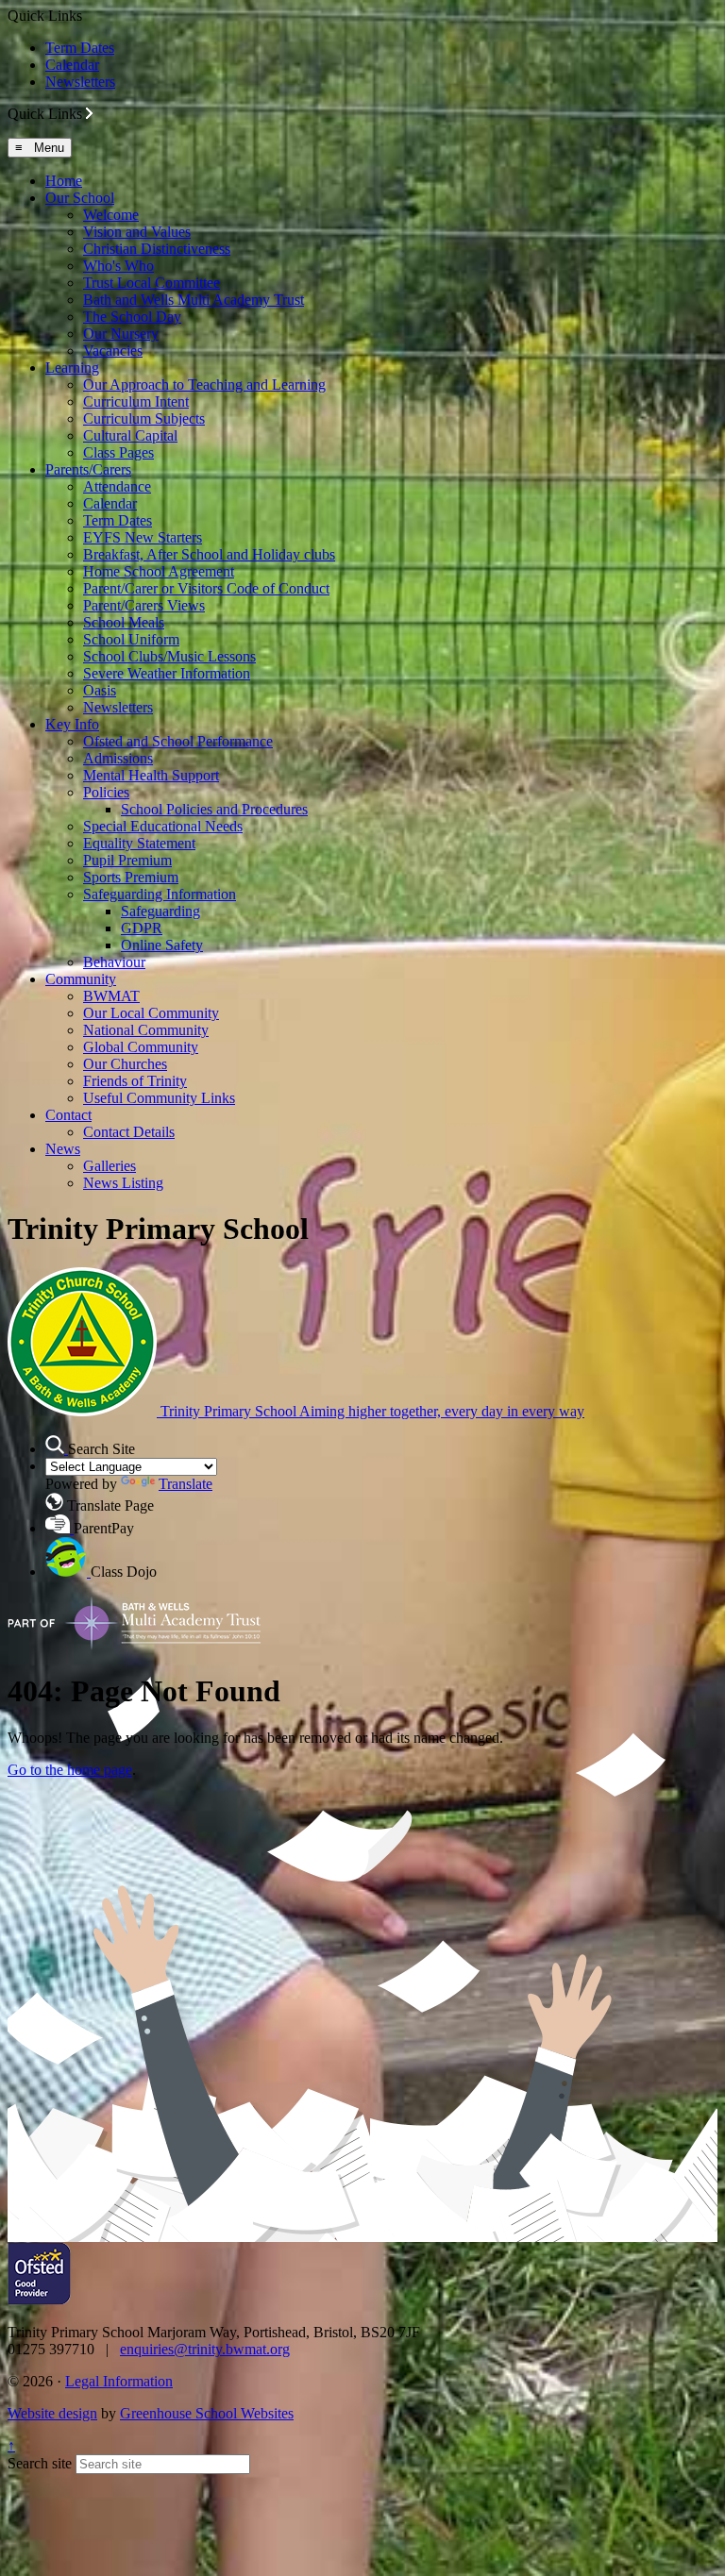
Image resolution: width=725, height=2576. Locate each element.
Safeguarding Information (160, 894)
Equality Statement (139, 843)
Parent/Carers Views (144, 605)
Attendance (117, 486)
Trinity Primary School (371, 1411)
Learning (72, 368)
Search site (40, 2463)
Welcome (111, 215)
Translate (185, 1484)
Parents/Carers (88, 469)
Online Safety (162, 945)
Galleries (110, 1166)
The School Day (132, 317)
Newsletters (80, 82)
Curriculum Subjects (144, 418)
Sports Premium (131, 877)
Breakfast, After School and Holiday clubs (209, 554)
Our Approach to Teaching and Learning (204, 385)
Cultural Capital (130, 435)
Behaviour (114, 962)
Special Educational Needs (163, 826)
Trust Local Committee (152, 283)
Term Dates (80, 48)
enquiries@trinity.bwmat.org (205, 2349)
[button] (89, 113)
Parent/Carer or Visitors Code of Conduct (206, 588)
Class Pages (118, 452)
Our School (80, 198)
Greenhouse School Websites (207, 2413)
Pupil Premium (127, 860)
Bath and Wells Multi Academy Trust (194, 300)
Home (64, 181)
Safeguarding (160, 911)
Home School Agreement (159, 571)
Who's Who (118, 266)
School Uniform (131, 639)
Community (81, 979)
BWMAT (111, 996)
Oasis (100, 690)
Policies (106, 792)
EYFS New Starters (143, 537)
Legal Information (119, 2381)
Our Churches (125, 1064)
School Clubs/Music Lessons (169, 656)
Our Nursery (121, 334)
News (63, 1149)
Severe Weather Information (167, 673)
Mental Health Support (151, 775)
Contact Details (129, 1132)
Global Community (141, 1047)
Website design (52, 2413)
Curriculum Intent (136, 401)
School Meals (124, 622)
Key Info (72, 724)
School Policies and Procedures (214, 809)
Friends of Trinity (135, 1081)
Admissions (118, 758)
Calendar (72, 65)
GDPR (142, 928)
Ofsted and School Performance (178, 741)
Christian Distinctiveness (157, 249)
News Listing (123, 1183)
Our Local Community (151, 1013)
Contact (68, 1115)
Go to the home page (70, 1770)
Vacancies (113, 351)
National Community (146, 1030)
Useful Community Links (159, 1098)
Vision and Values (137, 232)
